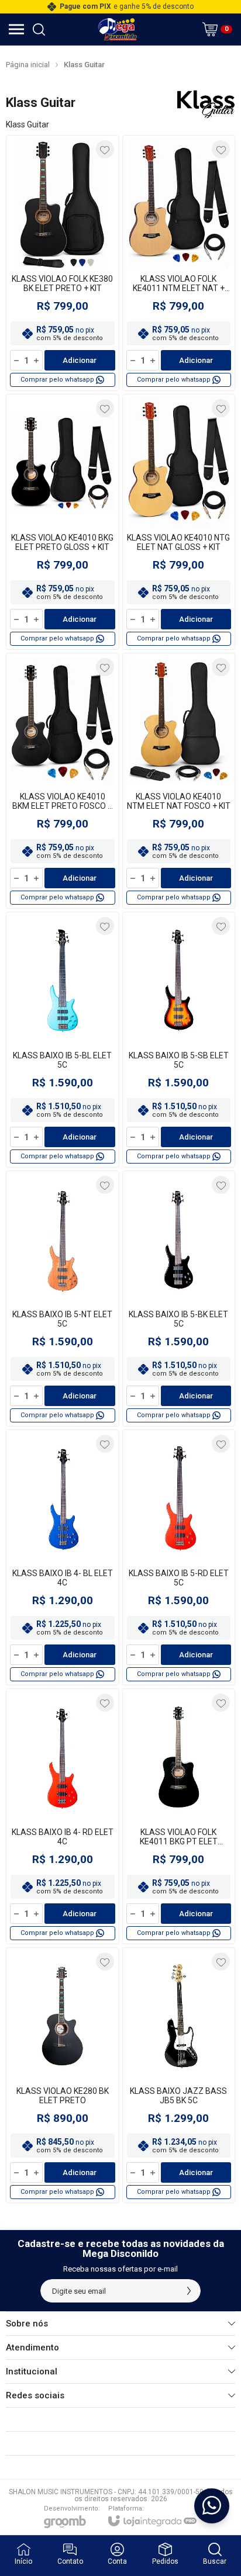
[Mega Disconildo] (118, 29)
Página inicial (28, 65)
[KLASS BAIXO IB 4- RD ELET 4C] (63, 1816)
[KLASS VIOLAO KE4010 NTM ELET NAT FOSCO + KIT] (179, 781)
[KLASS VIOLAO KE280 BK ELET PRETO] (63, 2075)
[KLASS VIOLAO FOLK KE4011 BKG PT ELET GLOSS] (179, 1816)
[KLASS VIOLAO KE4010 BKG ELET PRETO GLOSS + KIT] (63, 522)
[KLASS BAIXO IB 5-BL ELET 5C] (63, 1040)
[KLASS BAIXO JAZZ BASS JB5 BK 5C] (179, 2075)
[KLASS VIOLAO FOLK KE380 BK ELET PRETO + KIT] (63, 263)
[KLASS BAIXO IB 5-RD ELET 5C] (179, 1557)
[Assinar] (189, 2291)
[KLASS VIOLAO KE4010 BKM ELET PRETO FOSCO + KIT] (63, 781)
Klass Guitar (84, 65)
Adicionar (80, 360)
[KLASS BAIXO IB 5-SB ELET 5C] (179, 1040)
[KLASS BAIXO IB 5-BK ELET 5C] (179, 1299)
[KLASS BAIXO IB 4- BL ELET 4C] (63, 1557)
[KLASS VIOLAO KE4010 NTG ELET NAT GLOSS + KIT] (179, 522)
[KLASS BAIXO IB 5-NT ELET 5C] (63, 1299)
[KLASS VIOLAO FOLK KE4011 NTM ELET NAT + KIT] (179, 263)
